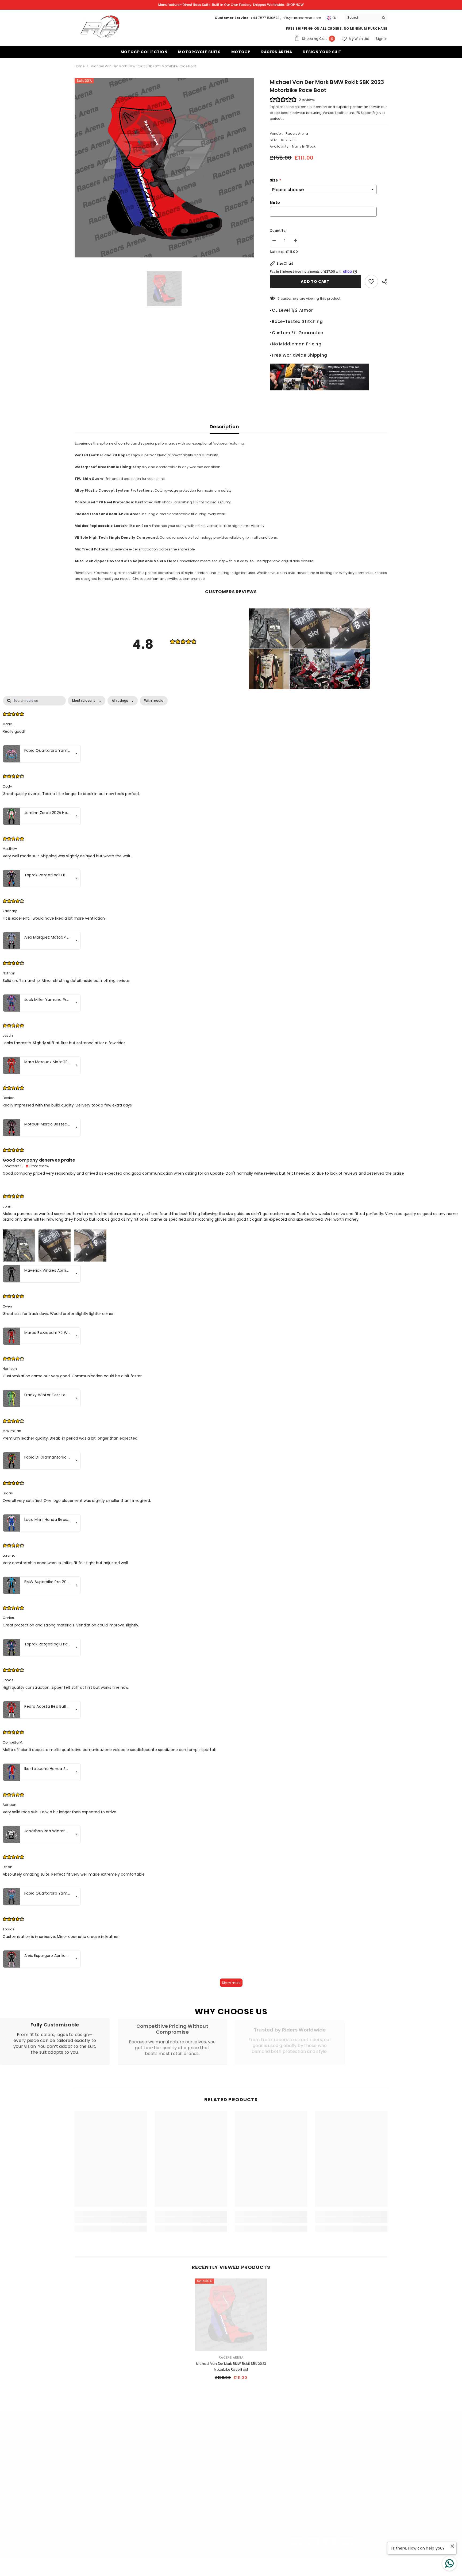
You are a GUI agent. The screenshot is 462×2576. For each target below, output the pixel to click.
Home (80, 66)
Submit (370, 2448)
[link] (55, 2041)
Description (224, 427)
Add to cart (316, 281)
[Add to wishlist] (371, 281)
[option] (164, 168)
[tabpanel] (231, 1344)
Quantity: (278, 231)
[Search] (366, 18)
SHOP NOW (295, 5)
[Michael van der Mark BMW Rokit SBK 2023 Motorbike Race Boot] (231, 2315)
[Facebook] (80, 2490)
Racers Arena (297, 134)
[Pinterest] (108, 2490)
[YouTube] (122, 2490)
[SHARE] (383, 282)
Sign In (382, 39)
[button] (269, 628)
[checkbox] (154, 701)
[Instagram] (94, 2490)
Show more (231, 1983)
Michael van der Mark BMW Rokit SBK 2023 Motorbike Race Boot (231, 2367)
